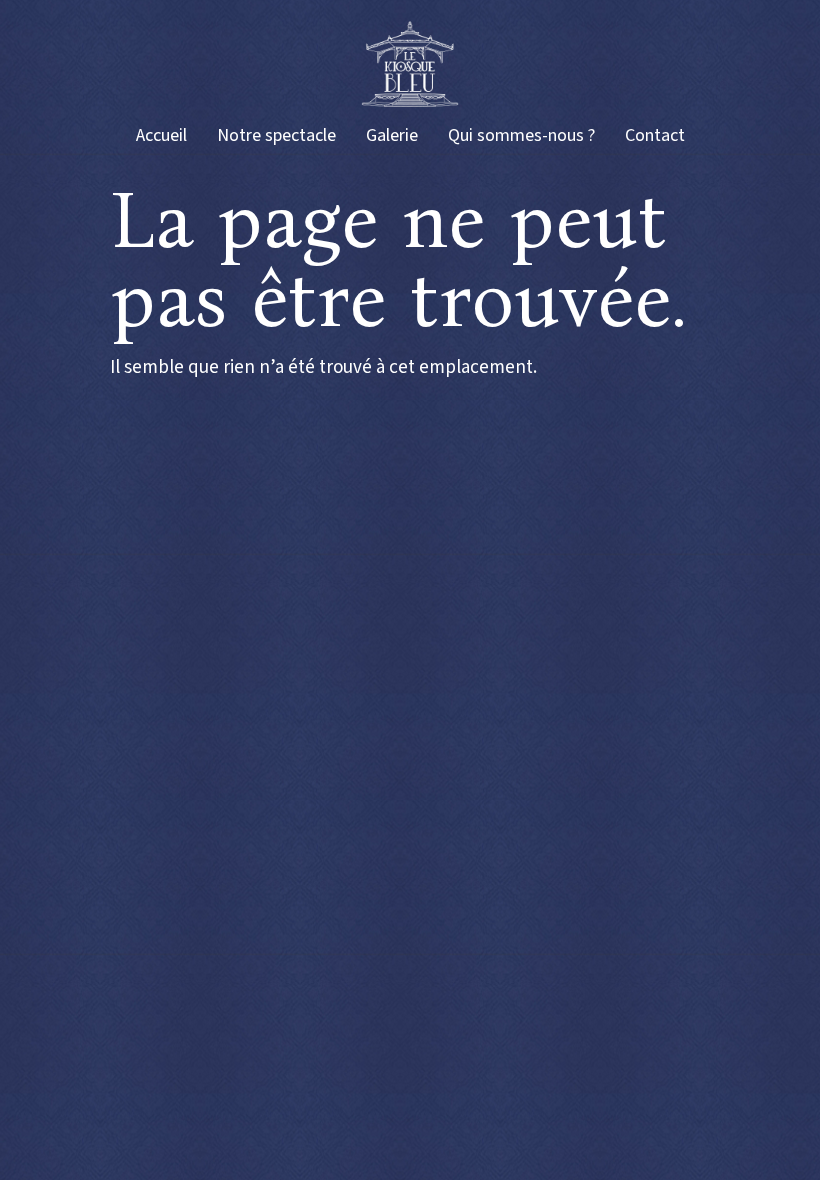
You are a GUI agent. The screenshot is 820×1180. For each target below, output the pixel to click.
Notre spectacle (276, 135)
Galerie (392, 135)
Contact (655, 135)
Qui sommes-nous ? (521, 135)
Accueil (161, 135)
